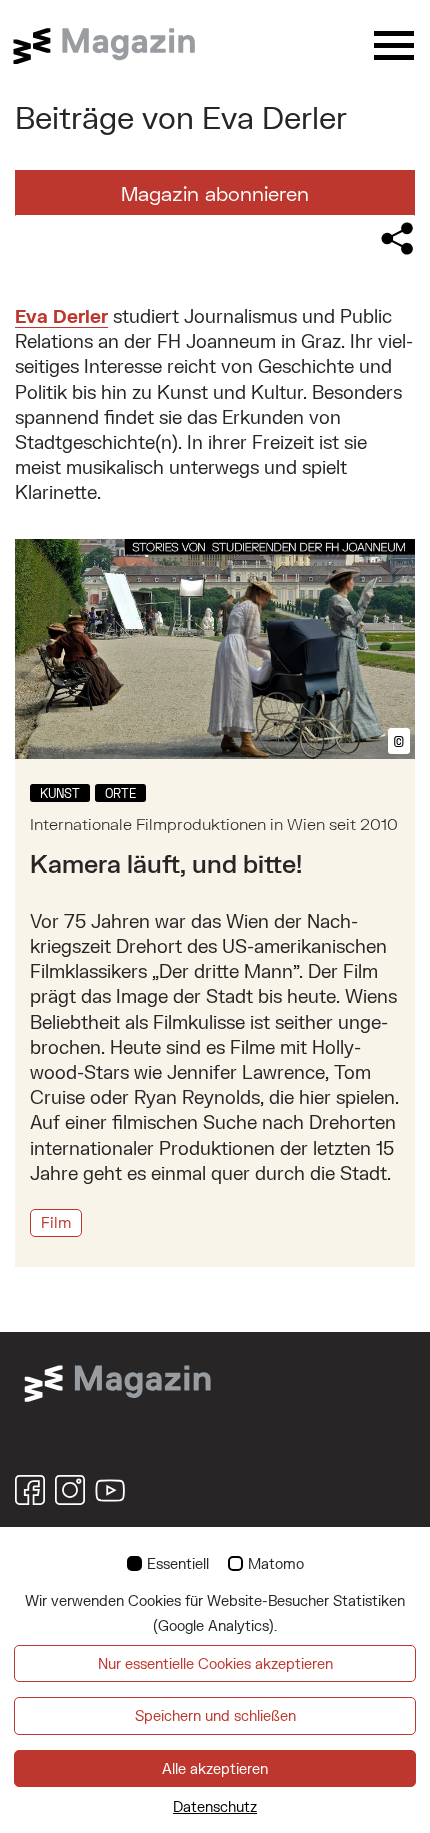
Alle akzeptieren (215, 1768)
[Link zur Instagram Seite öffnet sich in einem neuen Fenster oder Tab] (70, 1490)
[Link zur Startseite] (115, 46)
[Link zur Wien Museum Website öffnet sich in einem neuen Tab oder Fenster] (117, 1381)
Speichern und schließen (215, 1715)
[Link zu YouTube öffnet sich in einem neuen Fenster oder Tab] (110, 1490)
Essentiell (178, 1563)
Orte (120, 793)
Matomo (276, 1563)
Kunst (60, 793)
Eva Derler (61, 316)
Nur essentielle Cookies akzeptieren (215, 1663)
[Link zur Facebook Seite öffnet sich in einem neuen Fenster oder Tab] (30, 1490)
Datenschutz (215, 1806)
